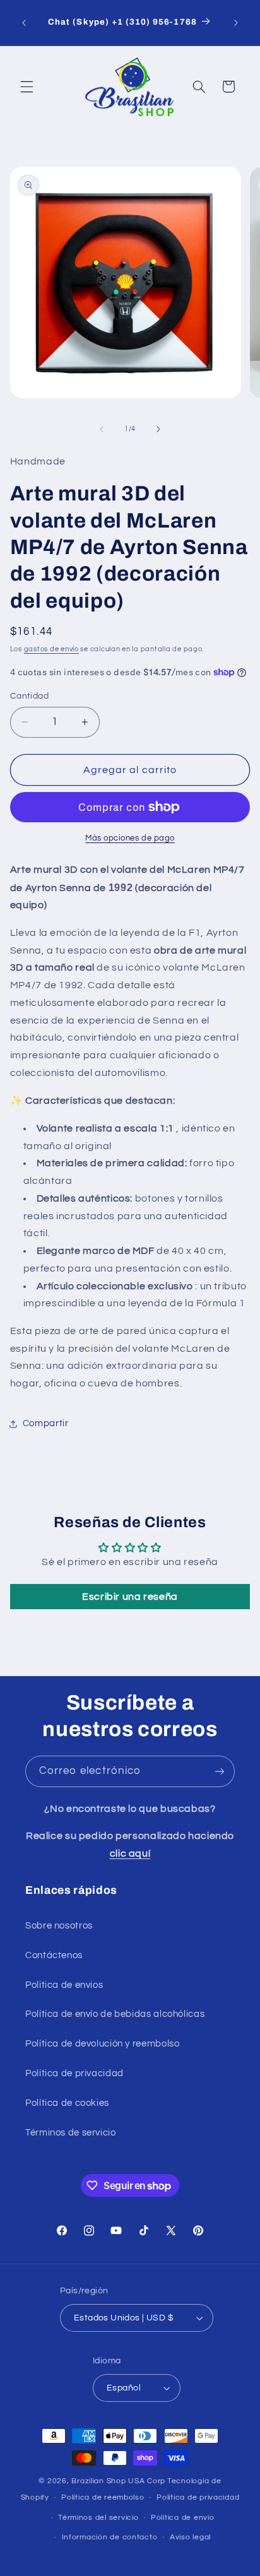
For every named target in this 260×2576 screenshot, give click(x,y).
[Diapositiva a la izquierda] (102, 429)
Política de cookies (67, 2103)
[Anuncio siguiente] (236, 23)
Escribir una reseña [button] (130, 1597)
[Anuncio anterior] (24, 23)
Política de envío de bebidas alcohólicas (115, 2014)
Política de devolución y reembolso (102, 2044)
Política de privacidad (74, 2073)
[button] (27, 86)
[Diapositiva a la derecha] (158, 429)
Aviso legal (190, 2537)
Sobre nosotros (59, 1926)
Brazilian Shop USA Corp (118, 2481)
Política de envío (183, 2518)
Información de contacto (110, 2537)
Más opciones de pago (130, 838)
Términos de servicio (71, 2133)
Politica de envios (64, 1985)
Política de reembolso (103, 2497)
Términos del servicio (98, 2518)
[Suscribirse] (220, 1771)
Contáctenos (54, 1955)
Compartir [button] (46, 1423)
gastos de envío (51, 649)
